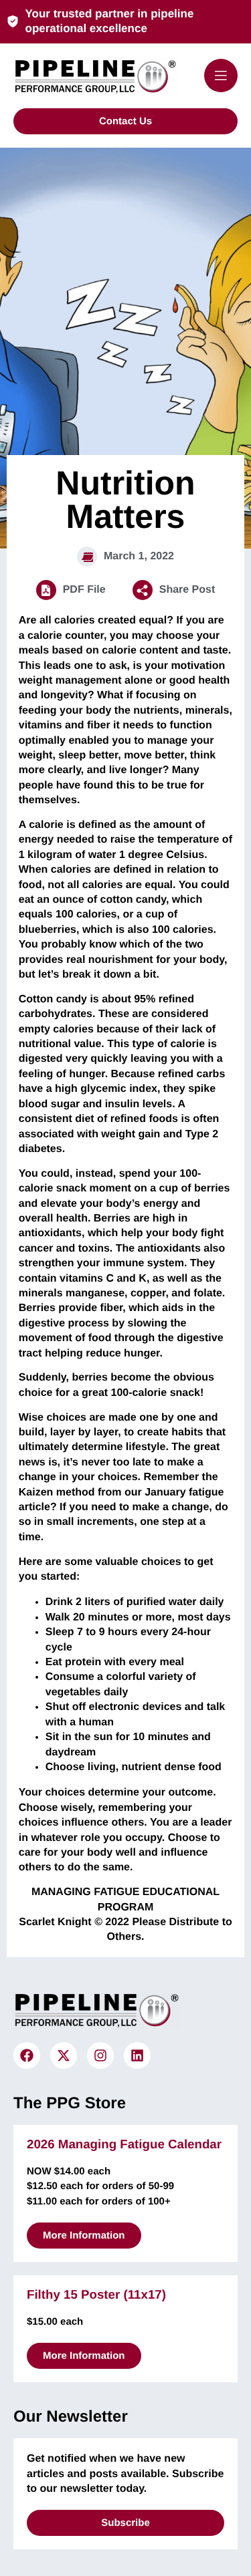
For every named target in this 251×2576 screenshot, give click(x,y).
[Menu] (221, 76)
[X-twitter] (64, 2055)
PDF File (84, 590)
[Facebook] (27, 2055)
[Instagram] (100, 2055)
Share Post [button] (187, 590)
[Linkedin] (137, 2055)
